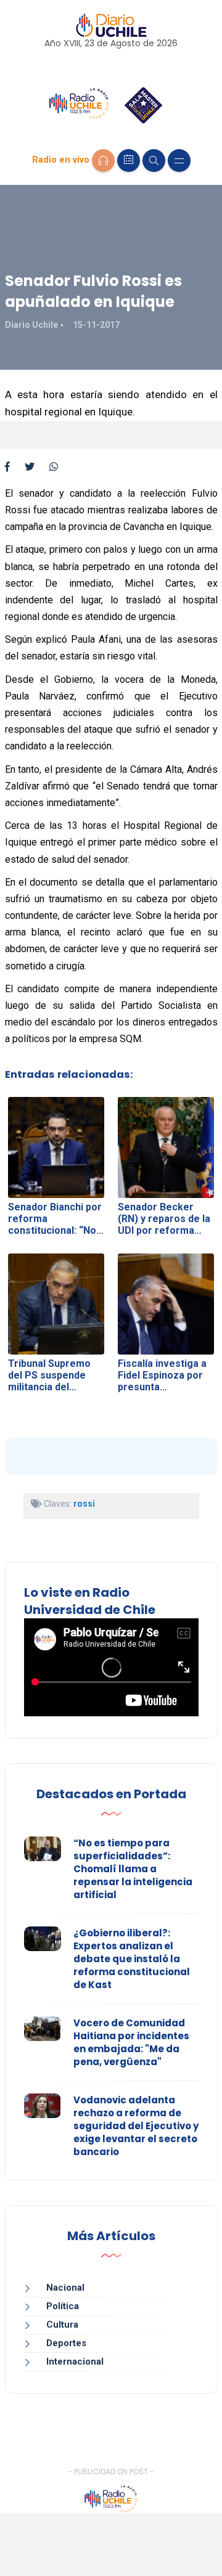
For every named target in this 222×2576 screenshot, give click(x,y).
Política (63, 2306)
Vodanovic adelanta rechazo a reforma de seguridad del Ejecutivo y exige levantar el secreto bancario (136, 2126)
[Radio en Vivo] (103, 161)
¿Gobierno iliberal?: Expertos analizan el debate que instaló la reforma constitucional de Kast (132, 1959)
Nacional (65, 2288)
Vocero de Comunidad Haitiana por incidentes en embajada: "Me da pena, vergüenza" (131, 2042)
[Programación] (129, 161)
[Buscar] (154, 161)
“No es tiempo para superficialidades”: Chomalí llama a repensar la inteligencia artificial (133, 1869)
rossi (84, 1504)
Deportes (66, 2343)
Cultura (62, 2325)
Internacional (75, 2362)
